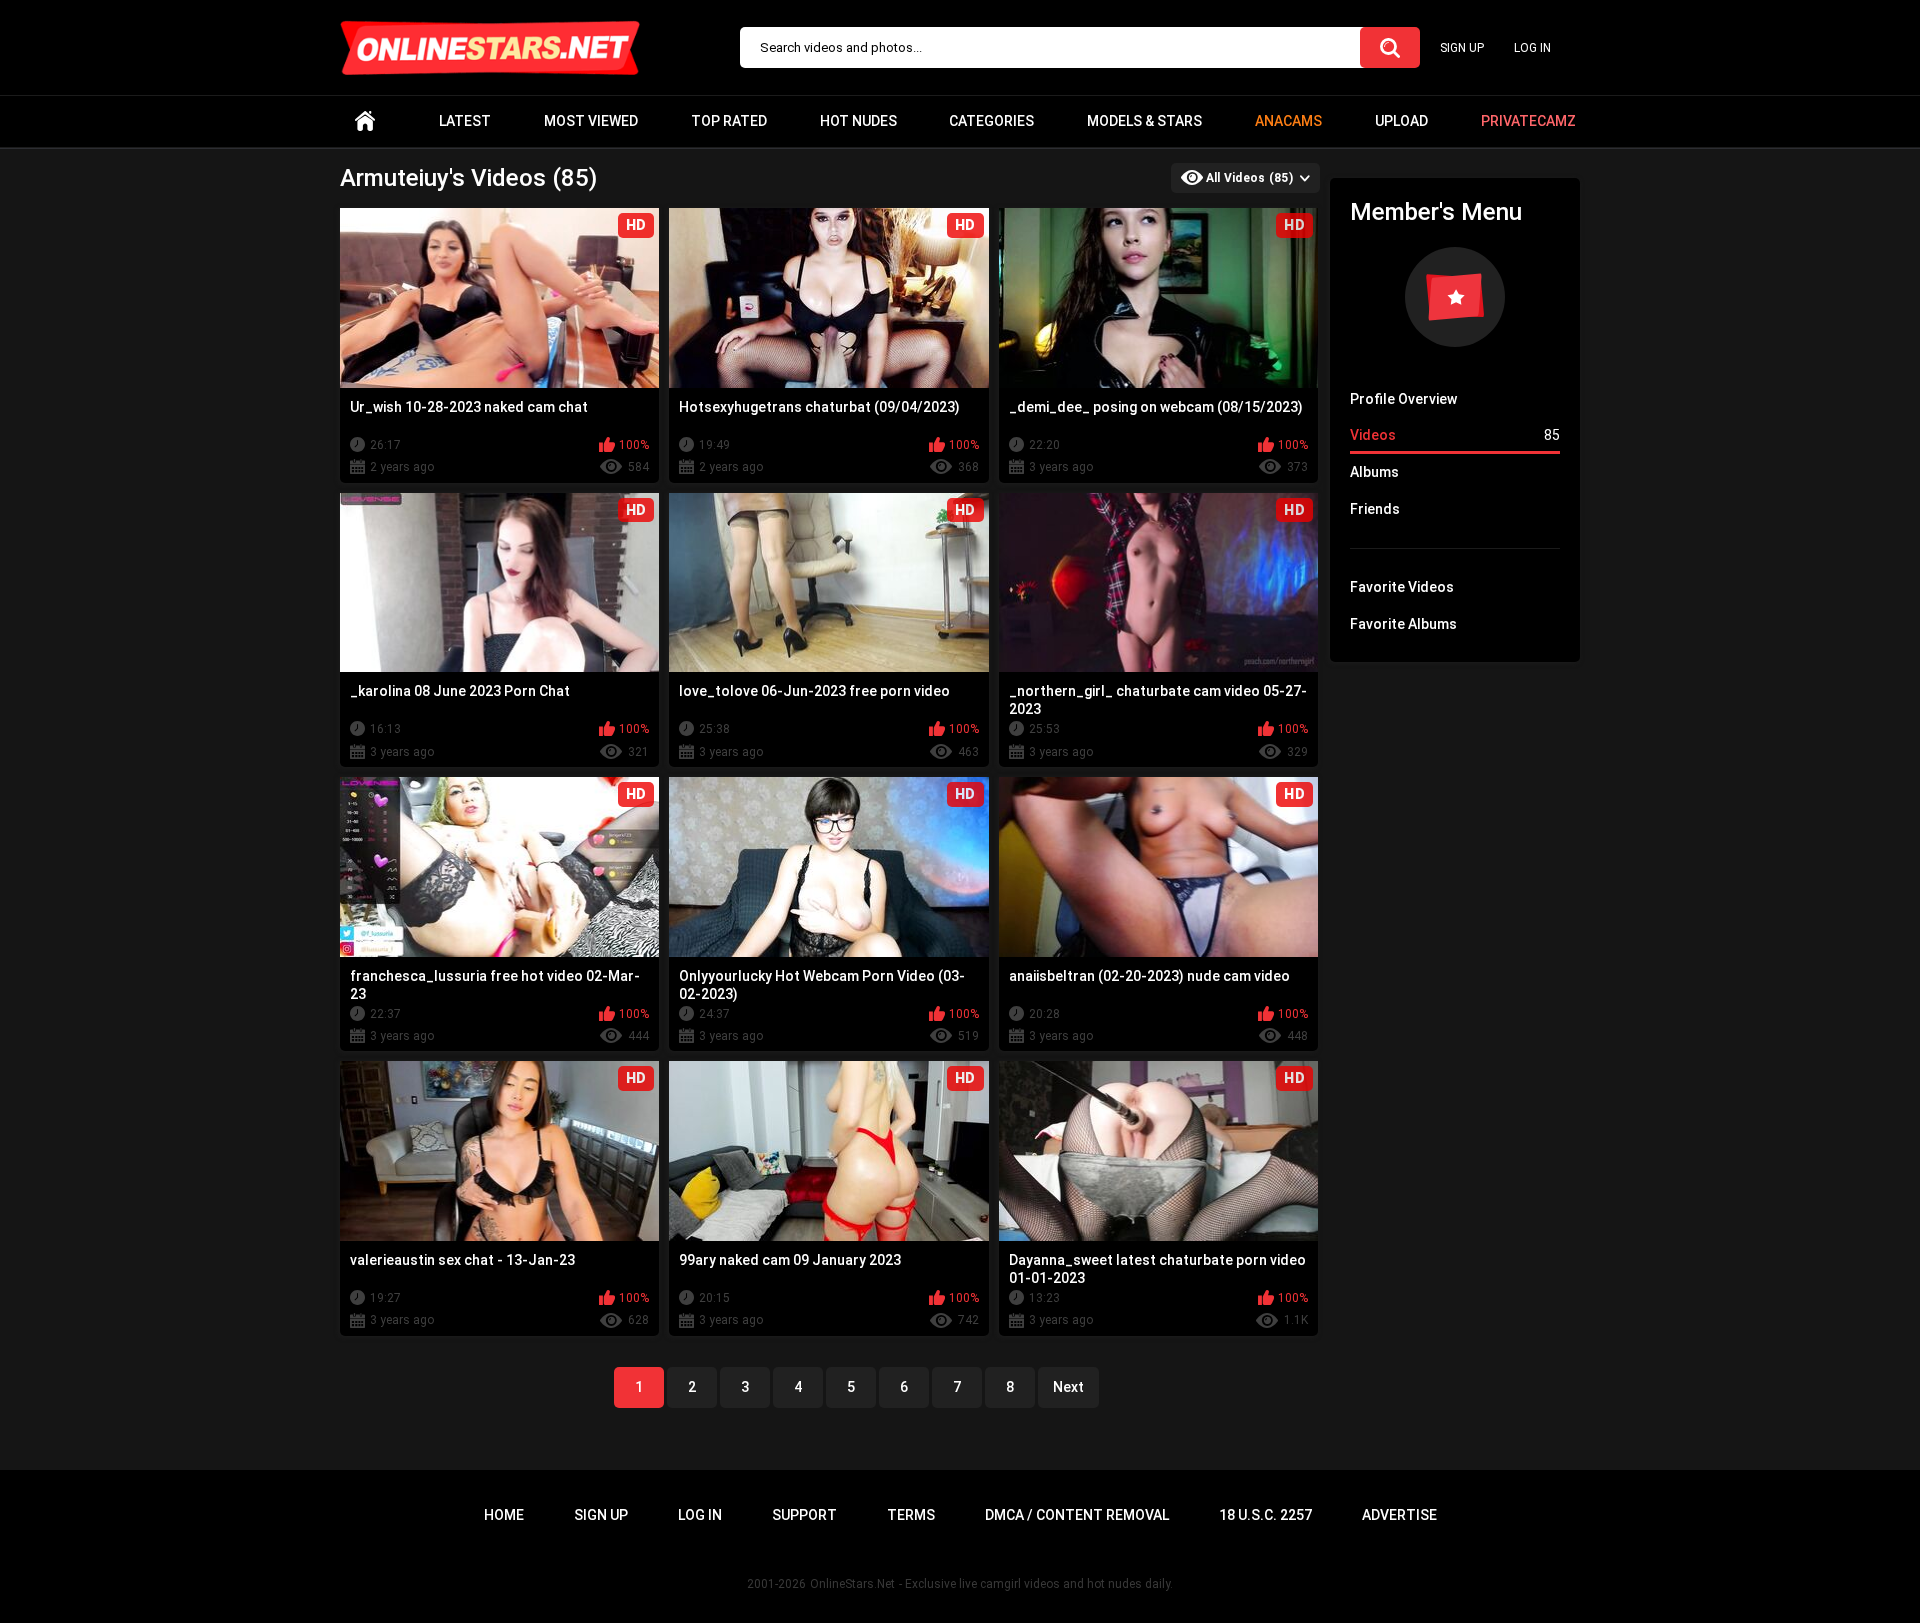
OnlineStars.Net (852, 1584)
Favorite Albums (1403, 624)
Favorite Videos (1402, 587)
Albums (1374, 472)
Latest (465, 121)
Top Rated (729, 121)
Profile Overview (1403, 399)
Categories (991, 121)
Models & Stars (1144, 121)
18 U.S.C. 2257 (1265, 1515)
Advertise (1399, 1515)
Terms (911, 1515)
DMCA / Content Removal (1077, 1515)
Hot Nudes (858, 121)
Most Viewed (591, 121)
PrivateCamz (1528, 121)
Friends (1375, 509)
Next (1068, 1387)
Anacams (1288, 121)
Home (365, 121)
